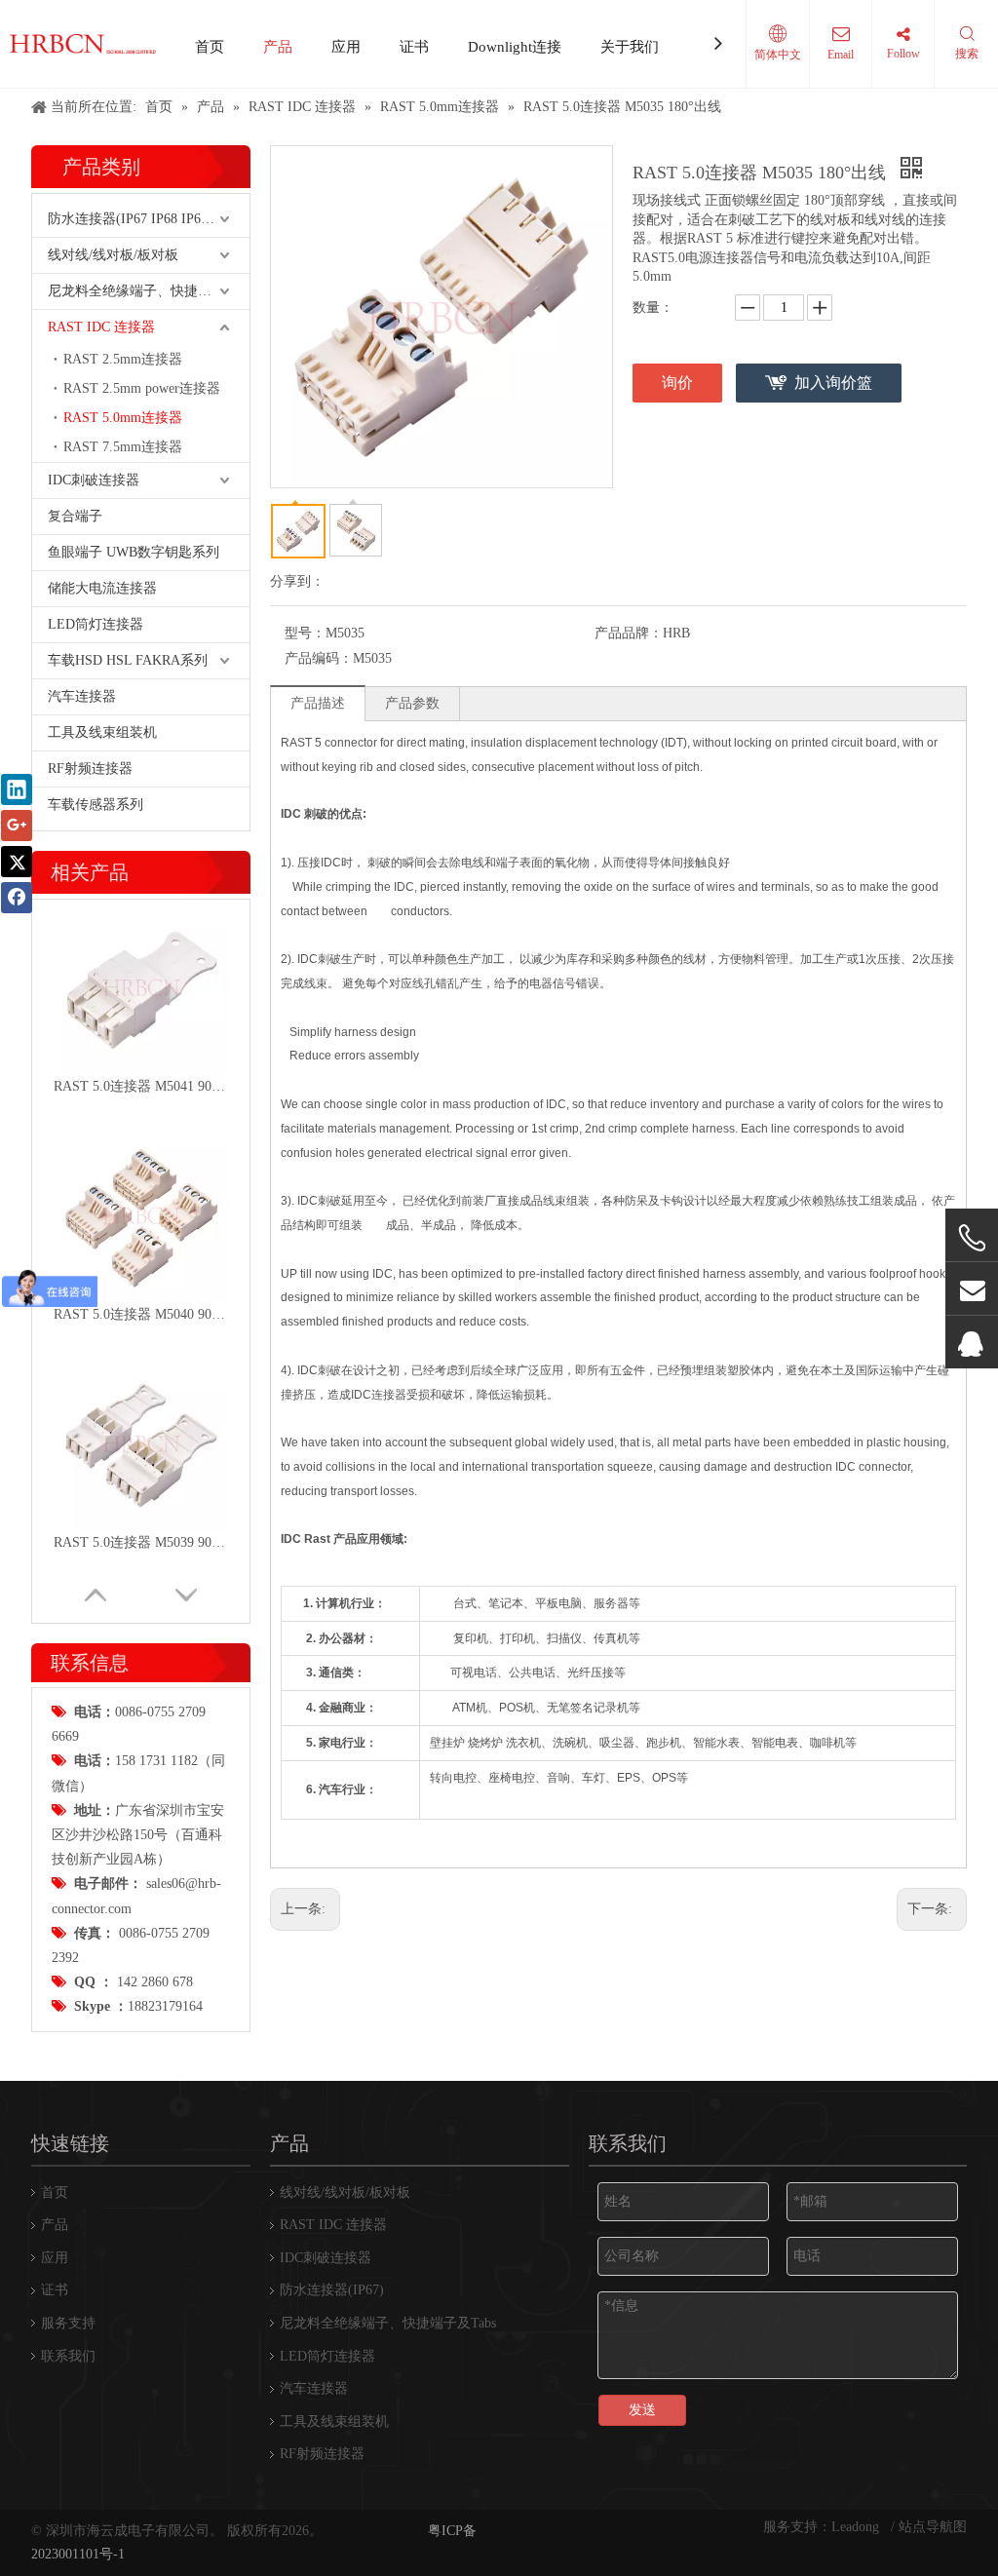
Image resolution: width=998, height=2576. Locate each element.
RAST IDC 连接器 (101, 327)
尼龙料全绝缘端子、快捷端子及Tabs (149, 291)
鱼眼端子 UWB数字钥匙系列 (134, 552)
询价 (677, 383)
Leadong (857, 2527)
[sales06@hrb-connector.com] (972, 1289)
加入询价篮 (833, 383)
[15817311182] (972, 1238)
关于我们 (630, 47)
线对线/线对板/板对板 (113, 255)
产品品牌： (629, 633)
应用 (346, 47)
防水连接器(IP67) (332, 2290)
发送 (642, 2410)
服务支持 (68, 2323)
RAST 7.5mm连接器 (123, 447)
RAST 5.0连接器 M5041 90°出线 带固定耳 (141, 1086)
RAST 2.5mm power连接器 (142, 388)
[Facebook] (17, 898)
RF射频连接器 (90, 769)
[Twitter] (17, 862)
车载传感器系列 (96, 805)
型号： (305, 633)
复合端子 (75, 516)
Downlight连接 (515, 47)
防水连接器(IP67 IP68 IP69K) (135, 219)
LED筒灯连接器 (96, 624)
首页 (210, 47)
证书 (414, 47)
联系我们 (68, 2356)
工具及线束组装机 (102, 732)
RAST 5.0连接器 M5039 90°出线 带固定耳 (141, 1542)
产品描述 (318, 703)
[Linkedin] (17, 789)
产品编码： (319, 658)
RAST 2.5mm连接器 (123, 359)
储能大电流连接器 (102, 588)
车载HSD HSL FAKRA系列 (128, 660)
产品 (278, 47)
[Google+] (17, 826)
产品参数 (412, 703)
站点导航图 (933, 2527)
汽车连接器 (82, 696)
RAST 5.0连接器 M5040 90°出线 (141, 1314)
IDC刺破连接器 (94, 480)
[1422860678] (972, 1343)
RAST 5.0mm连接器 (123, 418)
